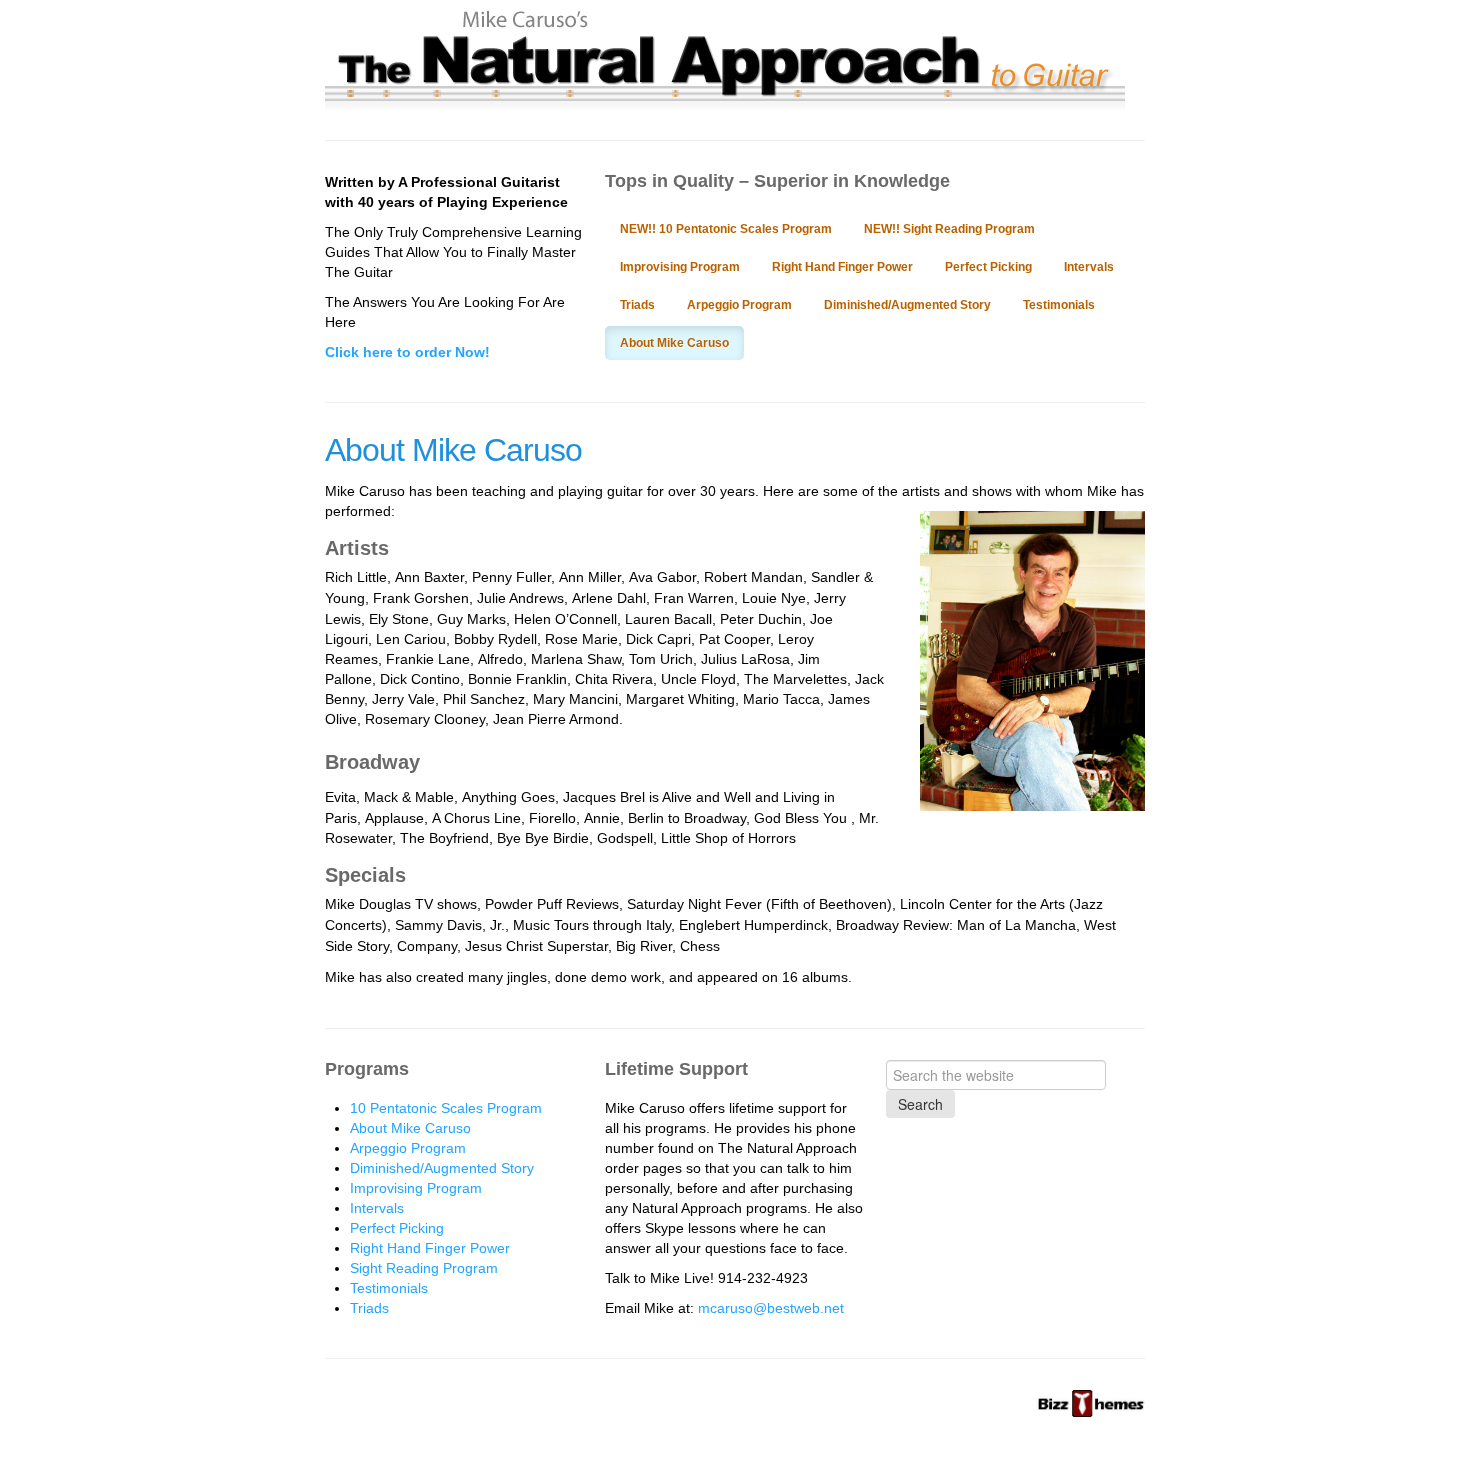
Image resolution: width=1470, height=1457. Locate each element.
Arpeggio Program (739, 305)
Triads (637, 305)
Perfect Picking (988, 267)
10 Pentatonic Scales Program (446, 1108)
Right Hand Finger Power (842, 267)
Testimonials (1059, 305)
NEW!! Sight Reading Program (949, 229)
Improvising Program (680, 267)
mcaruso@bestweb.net (771, 1308)
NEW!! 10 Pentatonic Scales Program (726, 229)
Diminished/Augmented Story (907, 305)
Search (920, 1104)
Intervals (1089, 267)
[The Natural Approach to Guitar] (725, 100)
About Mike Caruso (674, 343)
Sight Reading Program (424, 1268)
